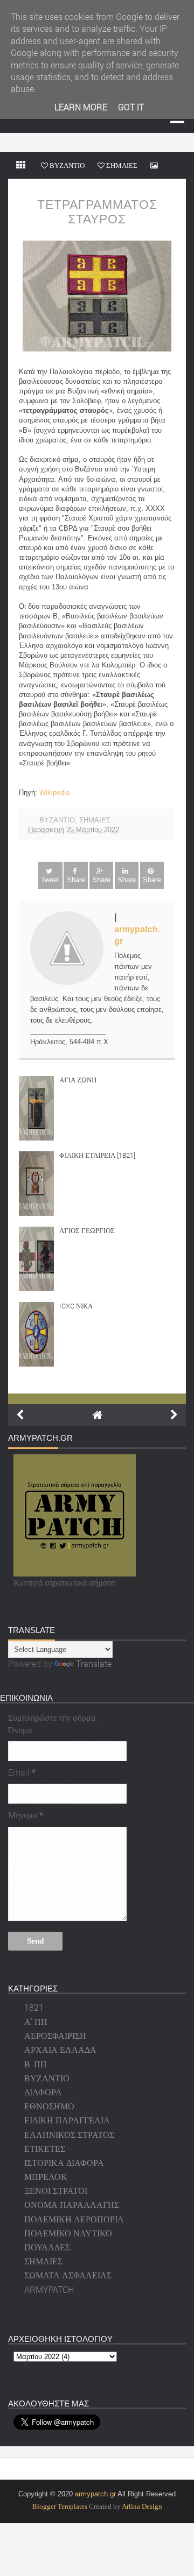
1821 (34, 2007)
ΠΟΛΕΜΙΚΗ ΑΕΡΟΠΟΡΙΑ (74, 2219)
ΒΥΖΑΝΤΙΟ (57, 820)
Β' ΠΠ (36, 2064)
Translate (94, 1663)
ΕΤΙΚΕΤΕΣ (45, 2148)
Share (76, 880)
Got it (131, 107)
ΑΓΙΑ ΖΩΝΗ (78, 1080)
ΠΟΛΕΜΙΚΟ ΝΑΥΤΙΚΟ (68, 2233)
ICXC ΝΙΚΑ (76, 1306)
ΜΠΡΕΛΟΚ (46, 2176)
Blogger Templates (60, 2506)
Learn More (81, 107)
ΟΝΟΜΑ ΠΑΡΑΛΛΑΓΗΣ (72, 2204)
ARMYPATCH (49, 2289)
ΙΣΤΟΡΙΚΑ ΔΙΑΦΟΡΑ (64, 2162)
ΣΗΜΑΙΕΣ (95, 820)
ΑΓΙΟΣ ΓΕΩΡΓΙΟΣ (87, 1230)
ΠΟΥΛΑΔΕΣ (47, 2247)
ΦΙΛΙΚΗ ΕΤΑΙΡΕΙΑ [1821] (97, 1155)
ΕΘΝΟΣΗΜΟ (49, 2106)
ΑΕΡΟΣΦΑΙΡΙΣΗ (55, 2035)
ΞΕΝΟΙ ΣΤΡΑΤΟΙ (56, 2190)
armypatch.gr (95, 2494)
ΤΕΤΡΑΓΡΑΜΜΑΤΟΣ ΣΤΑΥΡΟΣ (97, 212)
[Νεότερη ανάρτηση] (20, 1415)
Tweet (50, 880)
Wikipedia (54, 793)
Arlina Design (142, 2506)
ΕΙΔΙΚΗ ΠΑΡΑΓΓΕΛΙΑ (67, 2120)
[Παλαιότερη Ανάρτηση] (174, 1415)
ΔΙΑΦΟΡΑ (43, 2092)
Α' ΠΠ (36, 2021)
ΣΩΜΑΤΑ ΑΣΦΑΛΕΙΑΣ (68, 2275)
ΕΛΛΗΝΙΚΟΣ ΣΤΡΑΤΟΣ (69, 2134)
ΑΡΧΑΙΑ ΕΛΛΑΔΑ (60, 2049)
